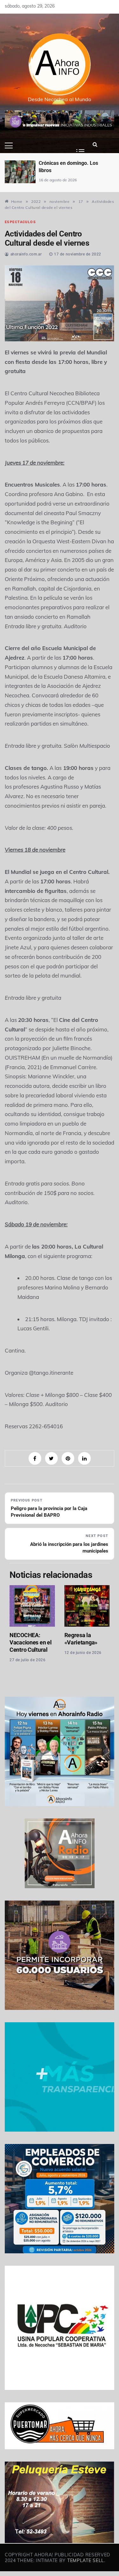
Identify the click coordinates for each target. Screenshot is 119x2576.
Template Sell (86, 2560)
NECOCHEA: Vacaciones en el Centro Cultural (30, 1642)
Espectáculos (20, 222)
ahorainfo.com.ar (26, 254)
